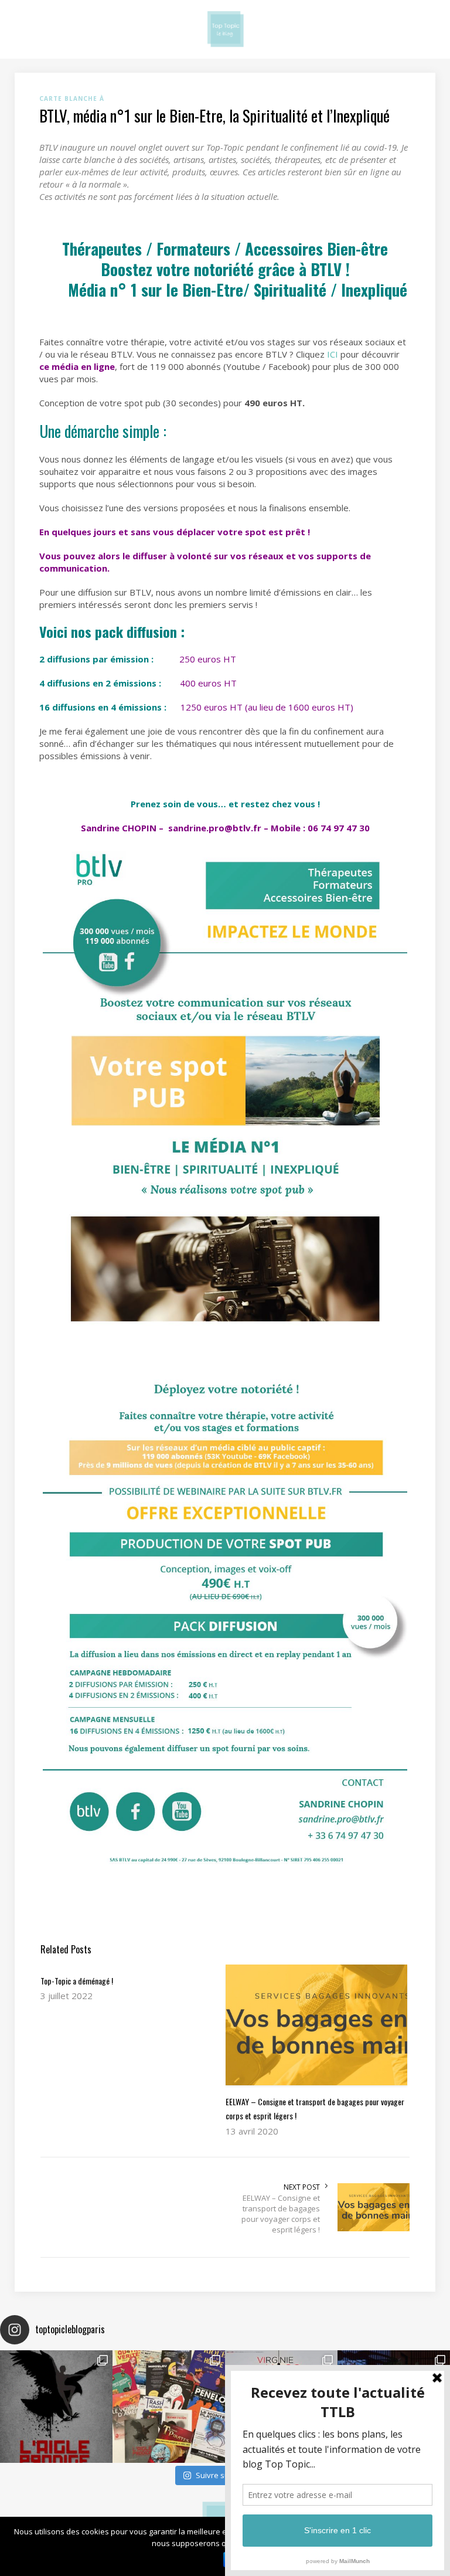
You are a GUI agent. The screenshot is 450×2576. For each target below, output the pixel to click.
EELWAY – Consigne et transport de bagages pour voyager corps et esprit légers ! (281, 2214)
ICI (333, 354)
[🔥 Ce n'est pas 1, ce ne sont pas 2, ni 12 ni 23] (169, 2407)
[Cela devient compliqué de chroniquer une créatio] (56, 2407)
